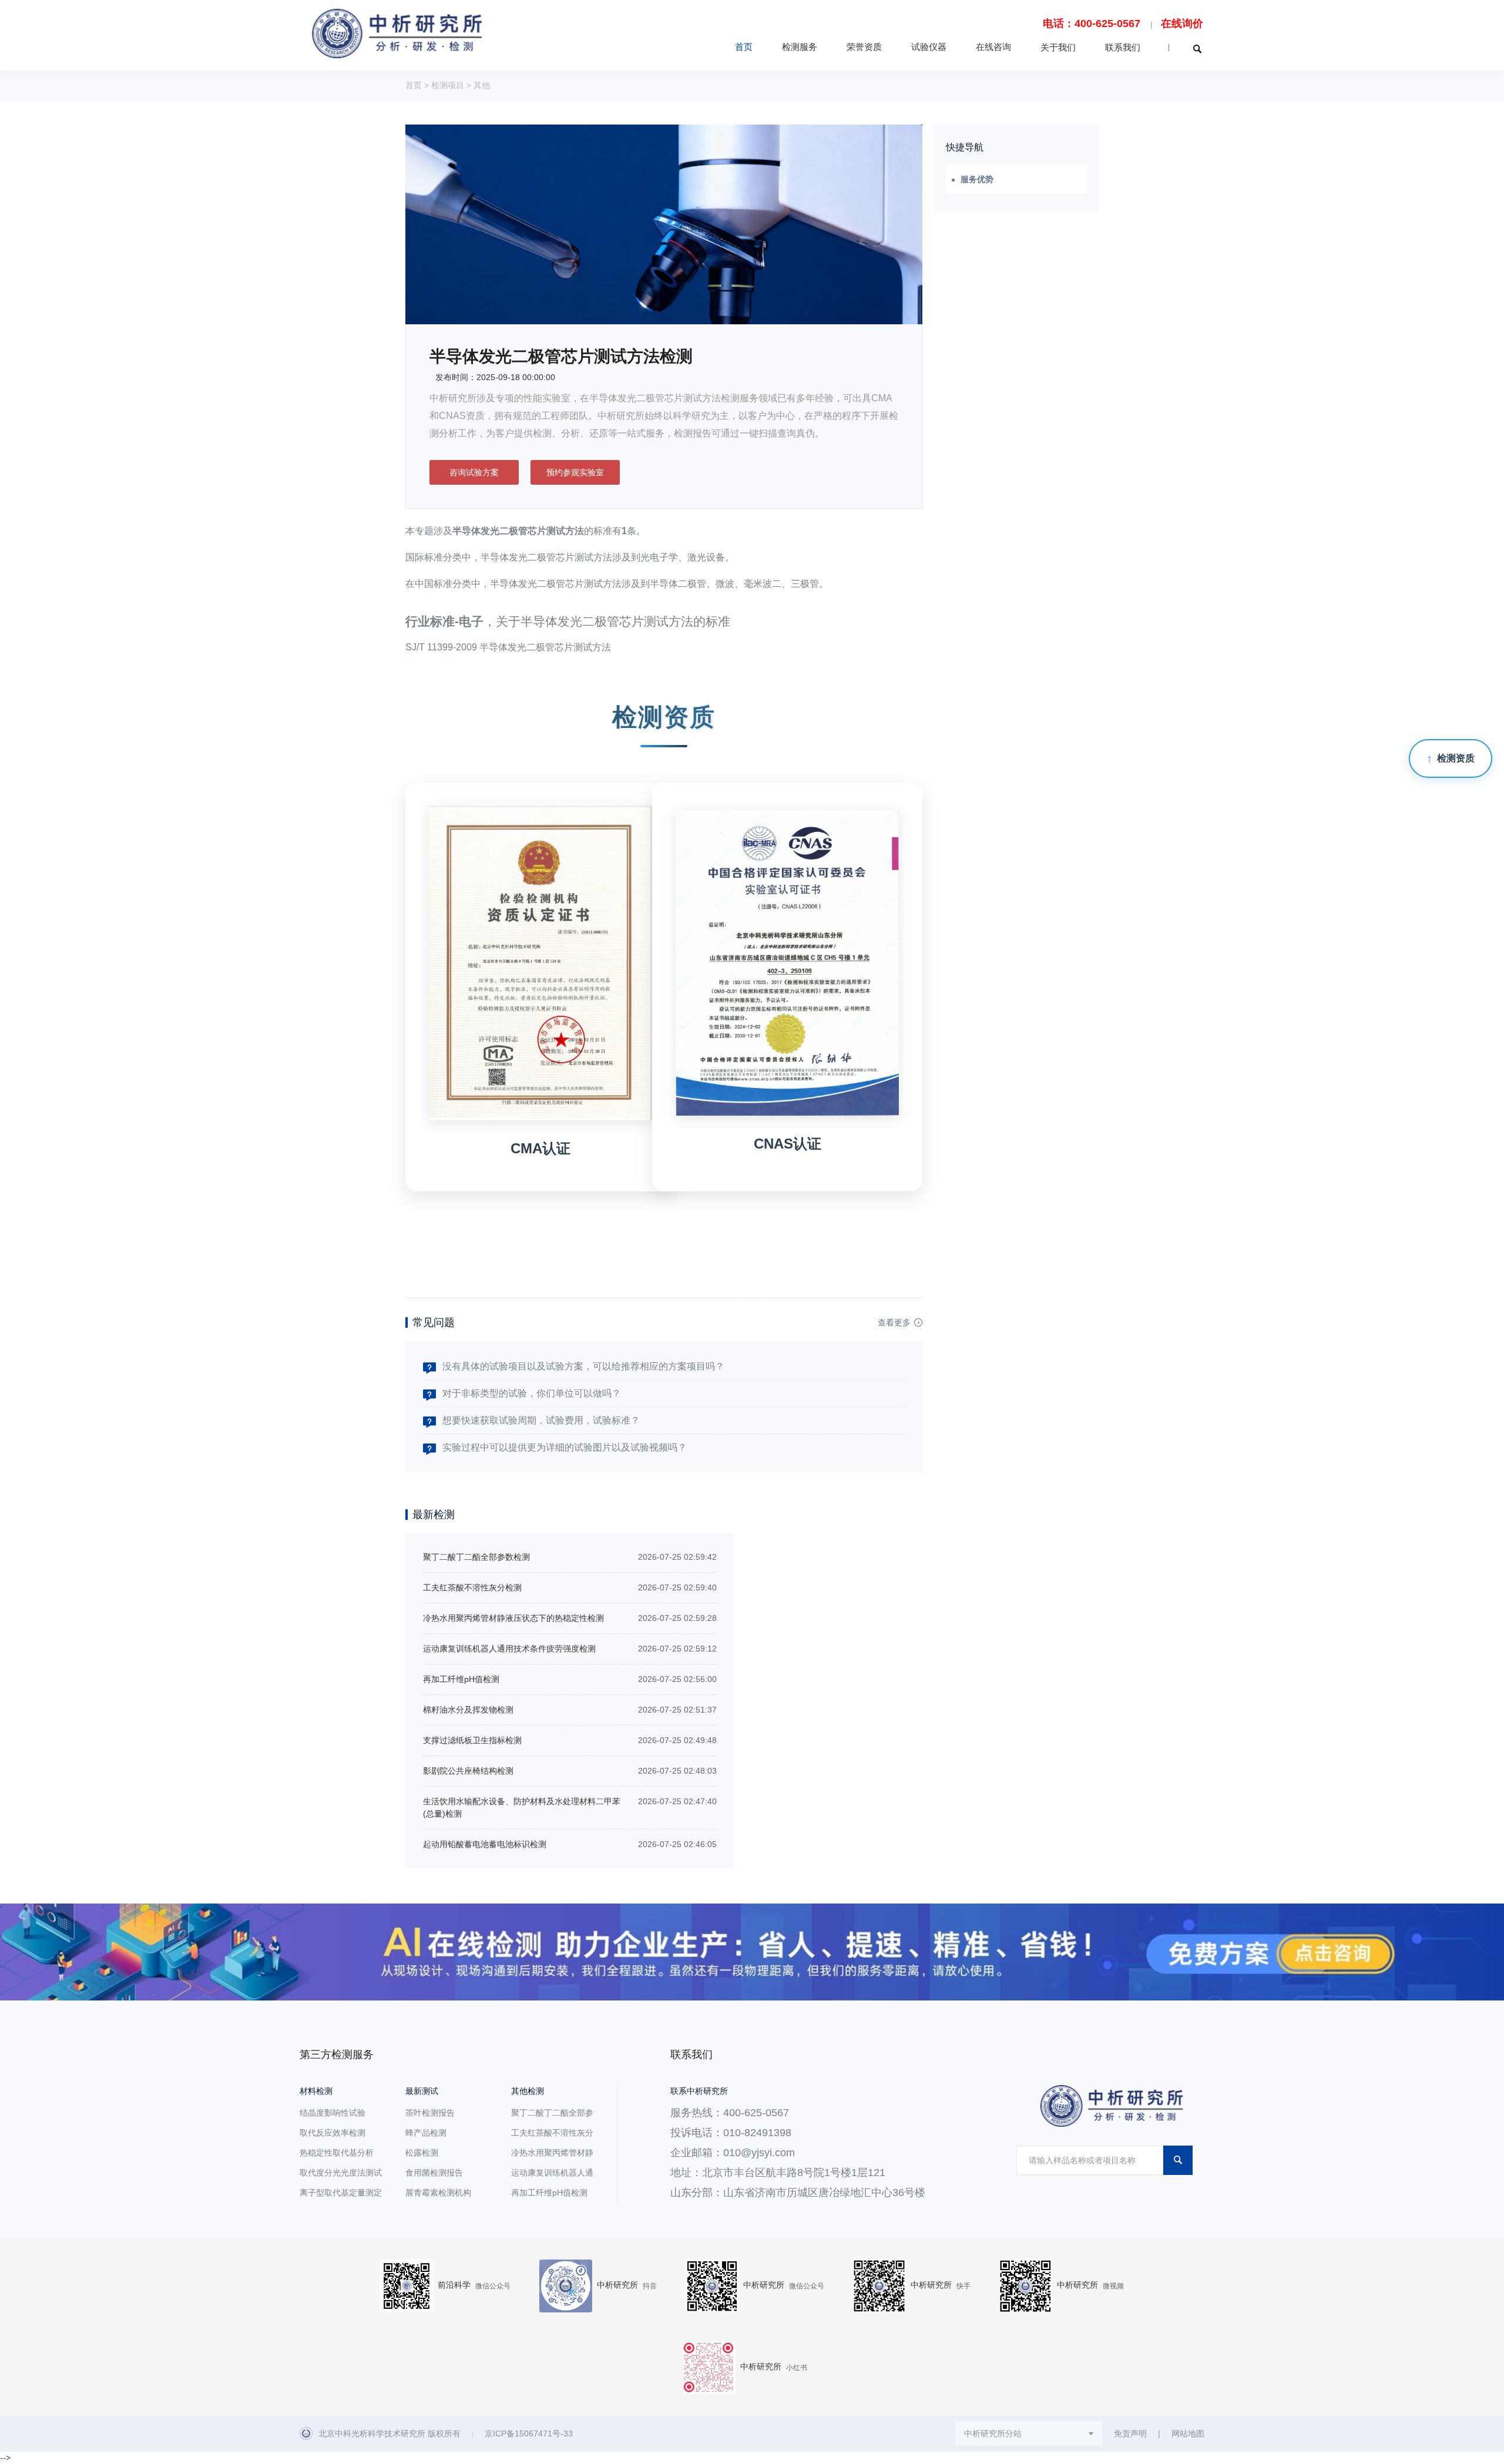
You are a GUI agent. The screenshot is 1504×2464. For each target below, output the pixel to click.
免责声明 (1130, 2433)
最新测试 (422, 2091)
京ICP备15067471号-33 (529, 2433)
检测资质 (1456, 758)
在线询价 (1182, 24)
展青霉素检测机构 (438, 2193)
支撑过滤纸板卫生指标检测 (472, 1740)
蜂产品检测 (426, 2133)
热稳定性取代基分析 (337, 2153)
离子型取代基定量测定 (341, 2193)
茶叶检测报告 (430, 2113)
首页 (744, 47)
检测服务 (800, 47)
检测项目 (448, 85)
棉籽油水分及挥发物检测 (468, 1710)
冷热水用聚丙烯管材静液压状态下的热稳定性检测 (513, 1618)
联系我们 (1123, 47)
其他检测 (528, 2091)
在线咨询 (993, 47)
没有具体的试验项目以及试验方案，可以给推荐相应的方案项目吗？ (583, 1366)
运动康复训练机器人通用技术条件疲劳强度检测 (509, 1649)
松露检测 (422, 2153)
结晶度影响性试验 (333, 2113)
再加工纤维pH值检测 (461, 1679)
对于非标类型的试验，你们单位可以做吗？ (532, 1393)
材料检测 (316, 2091)
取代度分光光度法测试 (341, 2173)
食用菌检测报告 (434, 2173)
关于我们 (1058, 47)
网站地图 (1188, 2433)
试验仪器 (929, 47)
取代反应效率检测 (333, 2133)
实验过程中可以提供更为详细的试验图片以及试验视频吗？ (565, 1447)
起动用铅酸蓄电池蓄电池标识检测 (485, 1844)
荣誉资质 (864, 47)
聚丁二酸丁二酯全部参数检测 (476, 1557)
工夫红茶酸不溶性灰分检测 (472, 1587)
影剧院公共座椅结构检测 (468, 1771)
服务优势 (977, 179)
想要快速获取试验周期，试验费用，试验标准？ (541, 1420)
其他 (482, 85)
